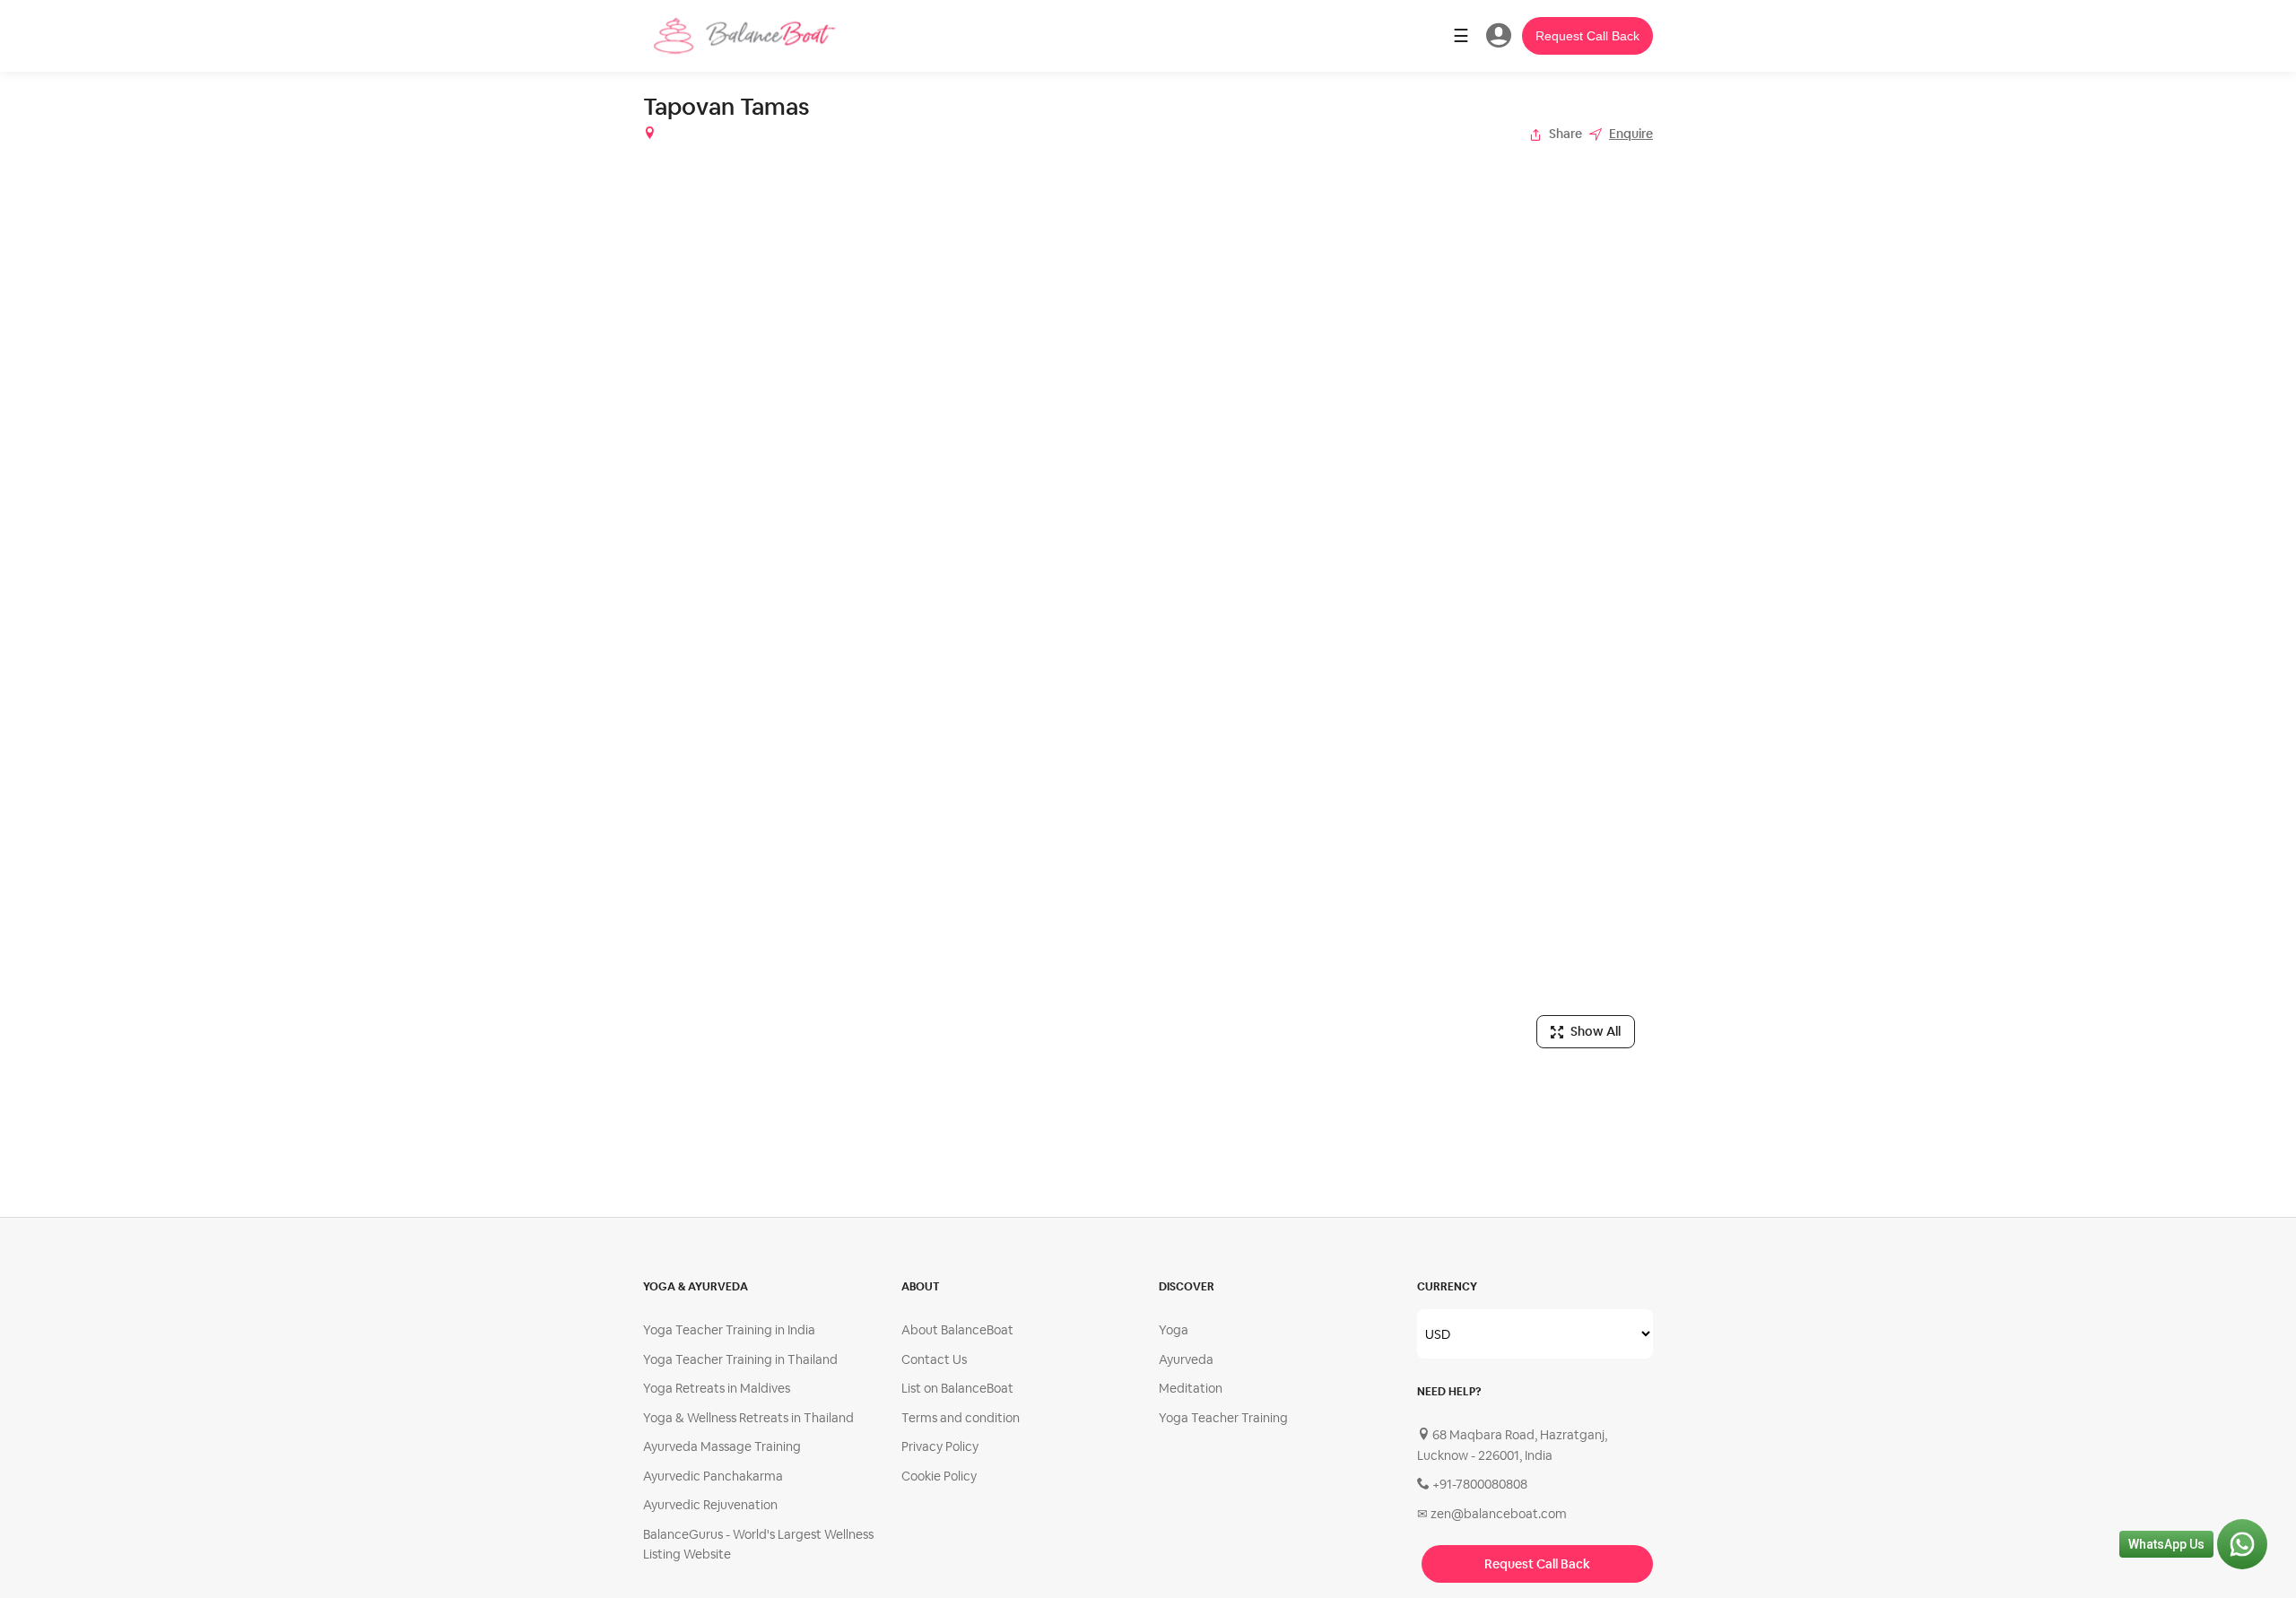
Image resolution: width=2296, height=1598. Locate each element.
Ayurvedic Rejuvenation (710, 1505)
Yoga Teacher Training (1223, 1418)
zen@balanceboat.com (1492, 1514)
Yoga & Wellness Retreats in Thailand (748, 1418)
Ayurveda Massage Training (722, 1446)
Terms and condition (961, 1418)
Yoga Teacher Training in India (729, 1330)
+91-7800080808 (1478, 1484)
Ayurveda (1186, 1359)
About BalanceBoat (957, 1330)
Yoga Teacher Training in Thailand (740, 1359)
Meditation (1191, 1388)
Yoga (1174, 1330)
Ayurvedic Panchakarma (713, 1476)
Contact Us (934, 1359)
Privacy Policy (940, 1446)
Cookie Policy (939, 1476)
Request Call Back (1587, 36)
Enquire (1631, 134)
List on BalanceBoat (957, 1388)
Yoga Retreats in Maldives (717, 1388)
